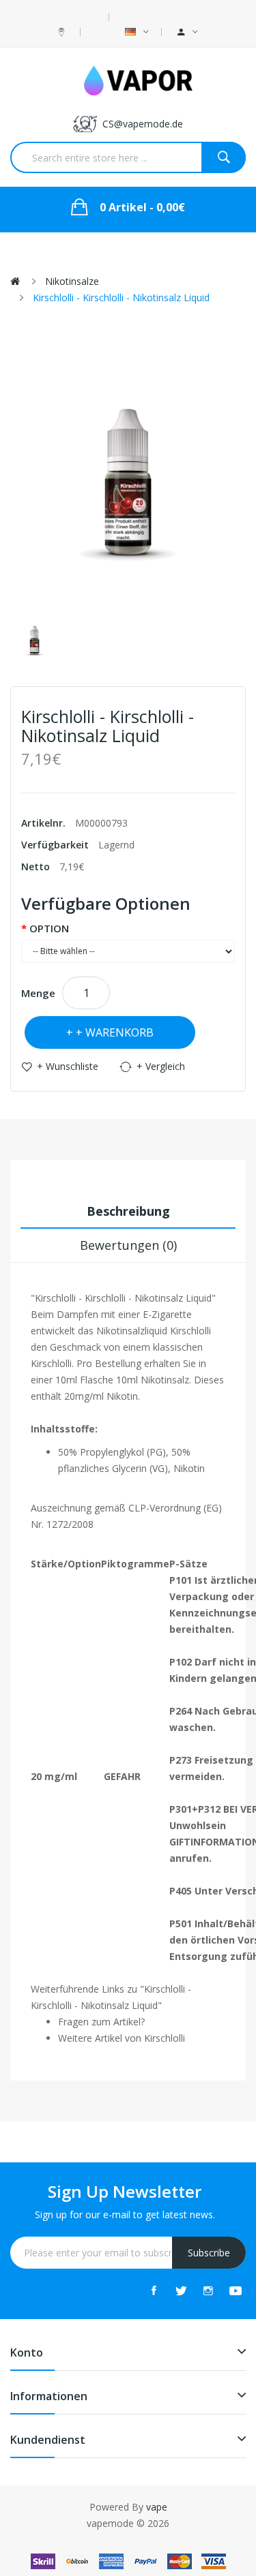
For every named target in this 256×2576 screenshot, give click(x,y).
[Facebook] (154, 2290)
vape (157, 2507)
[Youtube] (236, 2290)
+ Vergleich (161, 1066)
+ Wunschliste (68, 1066)
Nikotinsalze (72, 281)
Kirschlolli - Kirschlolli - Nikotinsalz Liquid (121, 297)
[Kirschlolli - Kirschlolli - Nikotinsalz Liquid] (34, 641)
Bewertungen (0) (128, 1245)
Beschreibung (128, 1211)
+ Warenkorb (115, 1032)
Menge (38, 993)
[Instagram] (208, 2290)
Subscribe (209, 2253)
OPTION (49, 928)
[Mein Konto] (188, 32)
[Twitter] (181, 2290)
